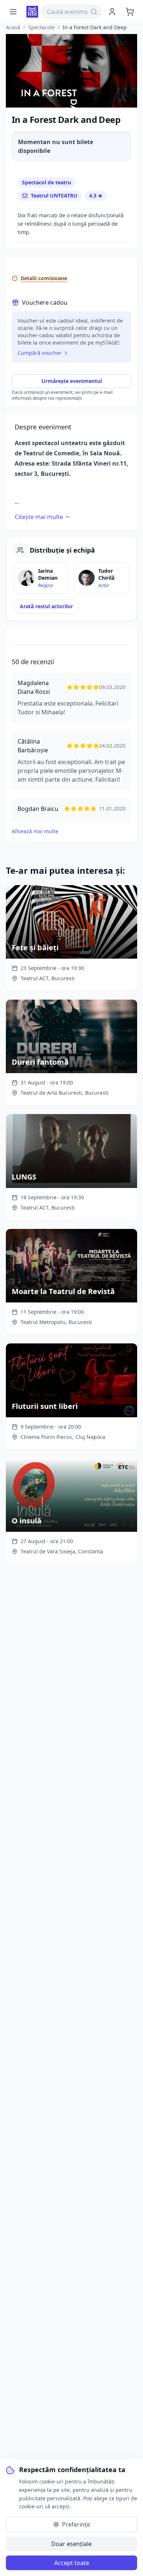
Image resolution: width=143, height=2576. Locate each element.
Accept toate (72, 2563)
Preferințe (76, 2524)
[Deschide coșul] (130, 12)
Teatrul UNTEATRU (54, 195)
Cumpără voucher (40, 353)
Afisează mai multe (35, 831)
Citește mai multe (39, 517)
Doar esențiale (71, 2544)
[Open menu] (13, 12)
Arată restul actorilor (46, 606)
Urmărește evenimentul (72, 381)
